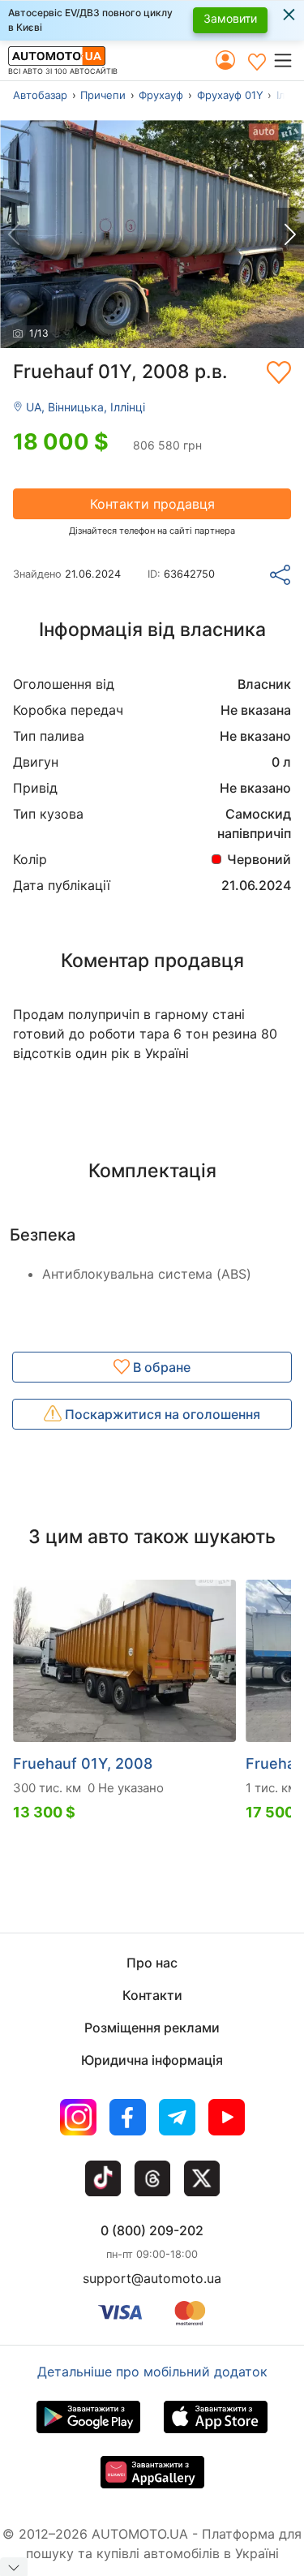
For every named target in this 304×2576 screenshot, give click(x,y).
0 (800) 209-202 (152, 2230)
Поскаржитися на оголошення (161, 1414)
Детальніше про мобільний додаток (152, 2372)
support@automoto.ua (152, 2278)
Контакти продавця (152, 504)
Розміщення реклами (152, 2028)
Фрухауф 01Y (230, 95)
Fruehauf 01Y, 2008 (83, 1763)
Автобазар (40, 95)
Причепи (103, 95)
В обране (160, 1367)
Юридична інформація (152, 2060)
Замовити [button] (230, 18)
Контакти (152, 1995)
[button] (288, 60)
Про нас (152, 1963)
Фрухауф (161, 95)
